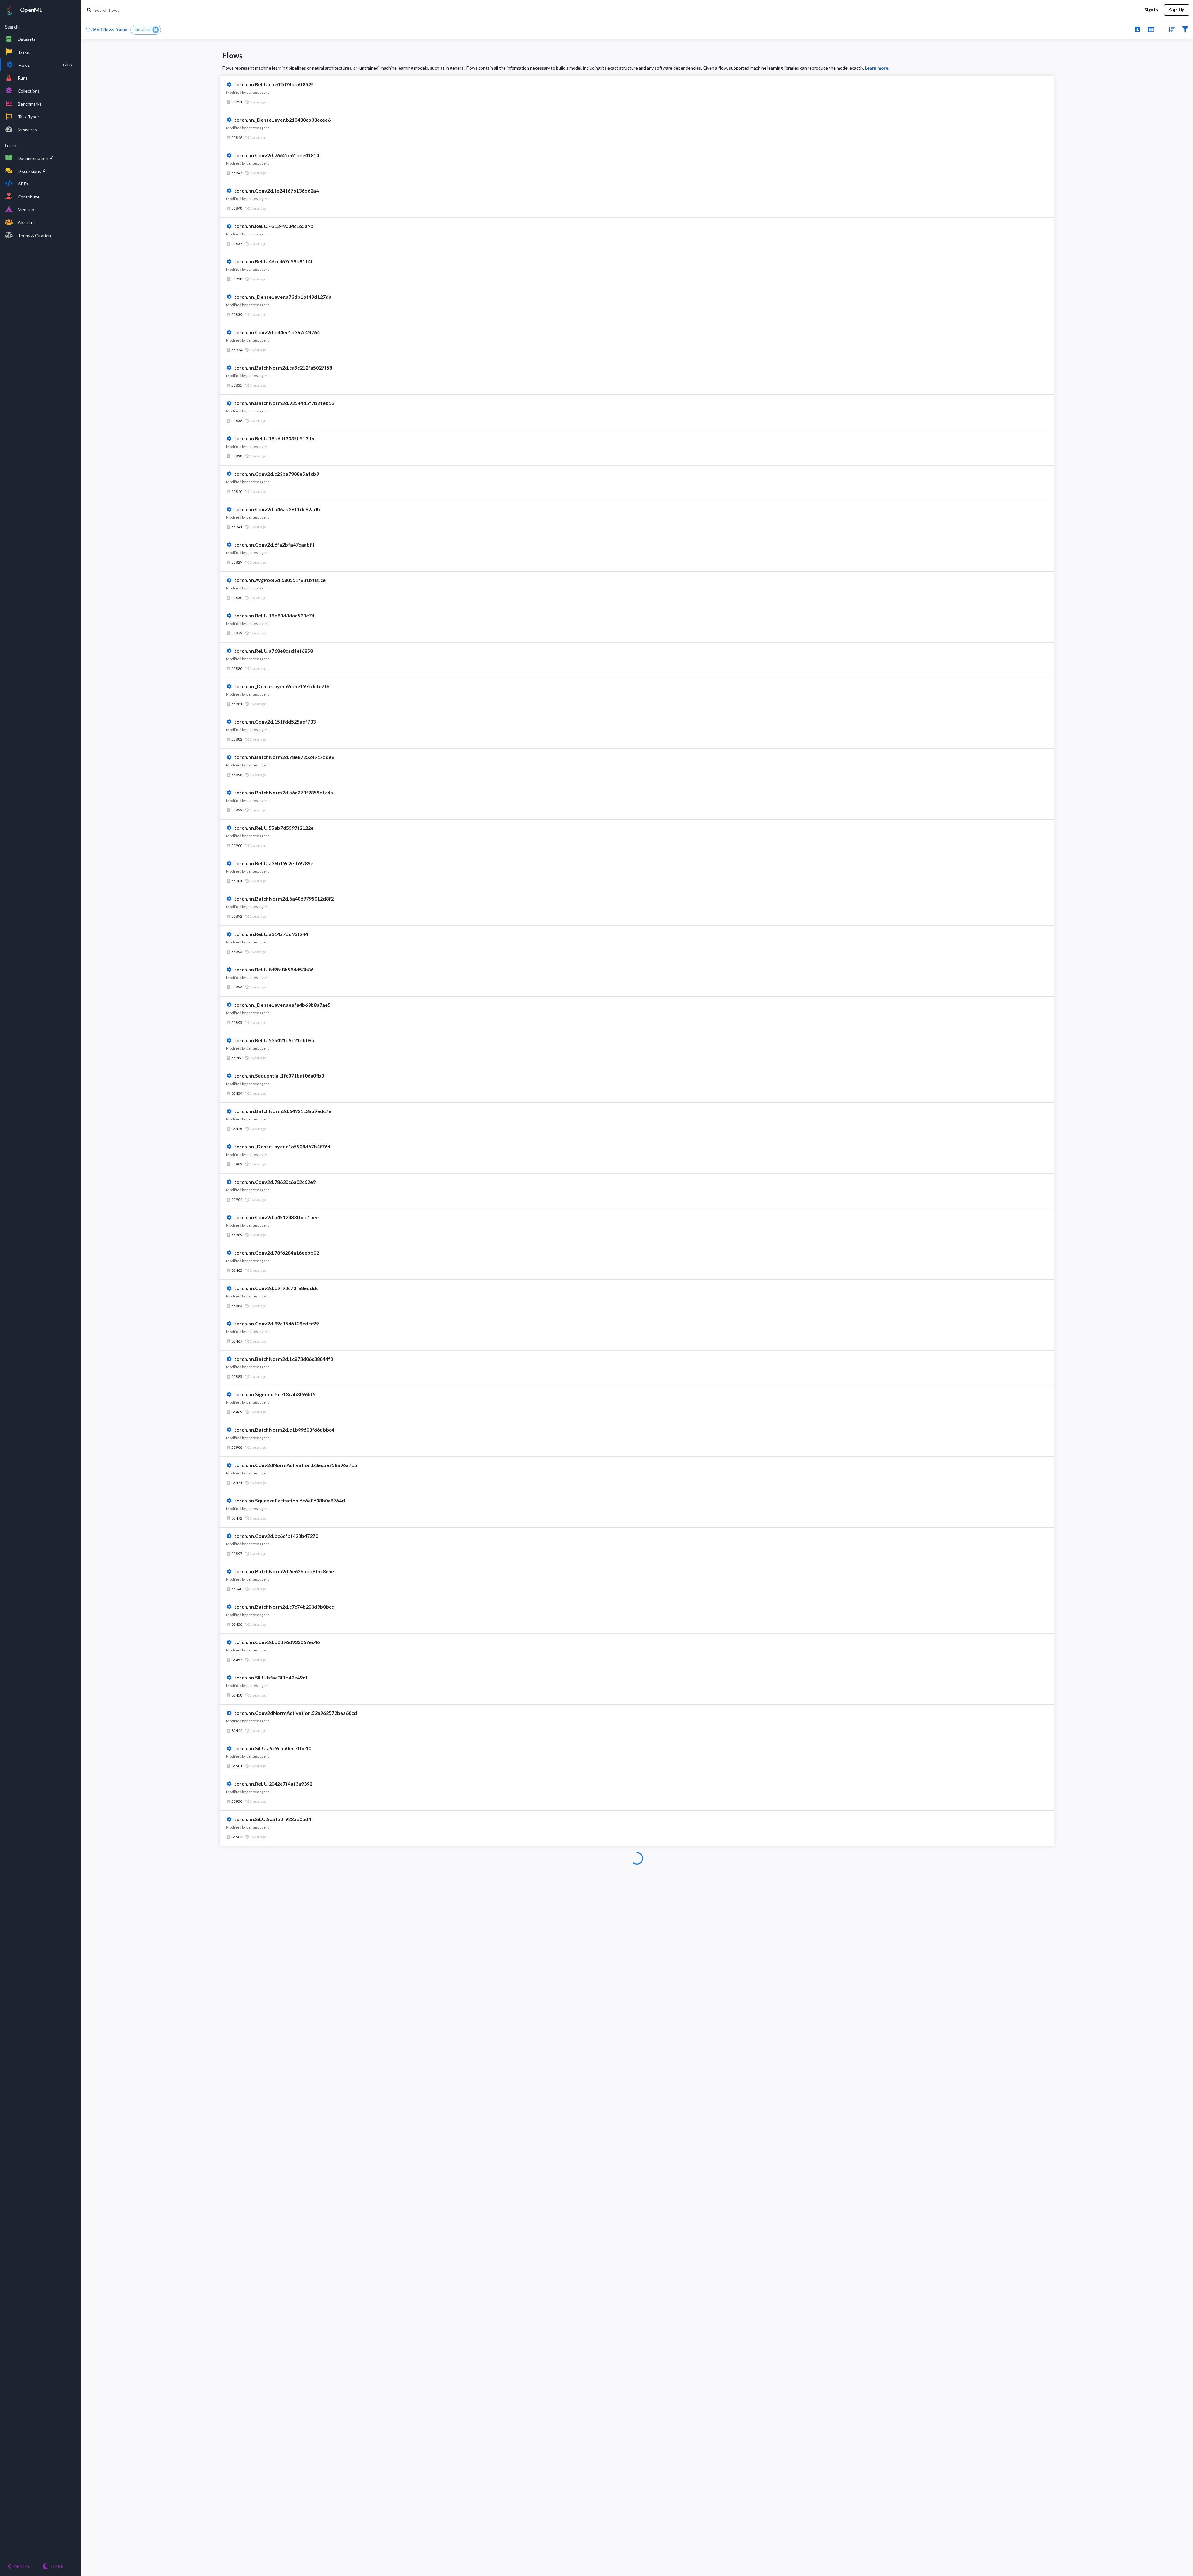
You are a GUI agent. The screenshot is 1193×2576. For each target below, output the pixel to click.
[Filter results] (1185, 29)
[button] (146, 30)
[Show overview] (1137, 29)
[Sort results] (1170, 29)
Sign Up (1177, 10)
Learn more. (877, 68)
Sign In (1151, 10)
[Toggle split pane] (1151, 29)
